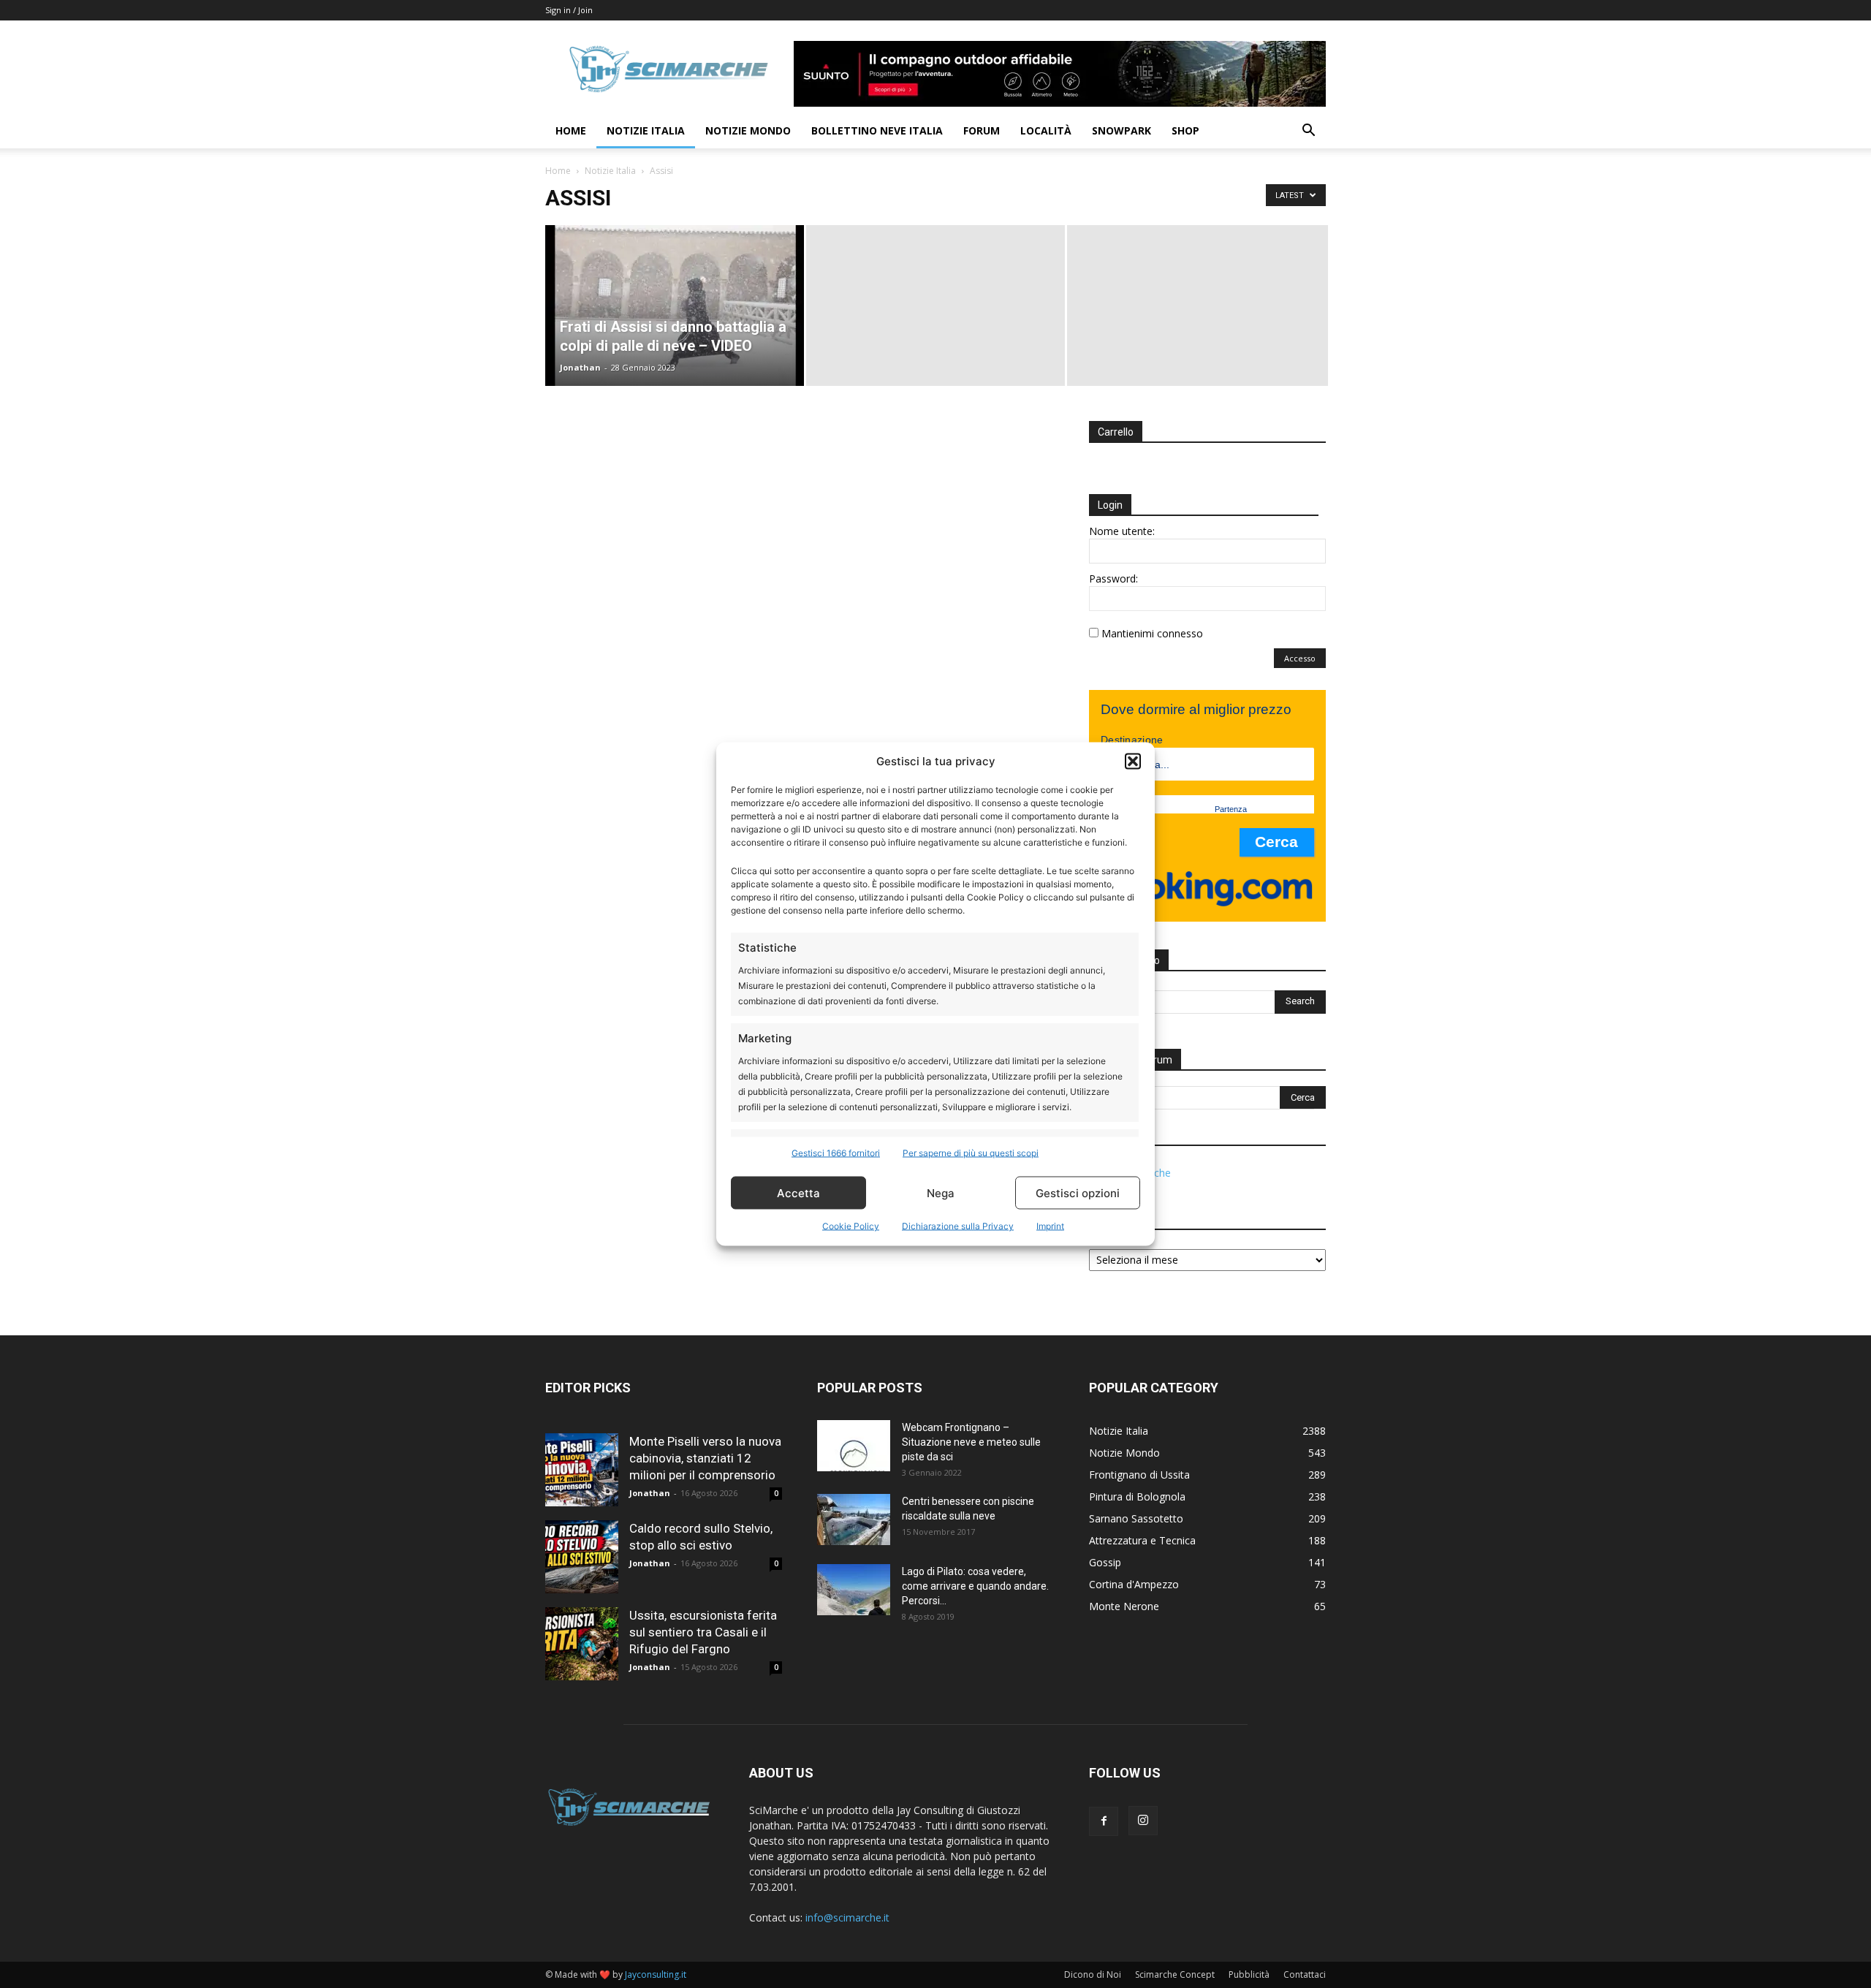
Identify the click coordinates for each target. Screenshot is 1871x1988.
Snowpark (1122, 130)
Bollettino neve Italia (877, 130)
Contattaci (1305, 1974)
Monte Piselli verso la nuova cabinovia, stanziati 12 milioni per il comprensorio (705, 1458)
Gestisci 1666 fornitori (836, 1153)
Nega (941, 1192)
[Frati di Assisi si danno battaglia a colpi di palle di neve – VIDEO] (675, 306)
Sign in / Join (569, 10)
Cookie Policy (851, 1226)
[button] (1133, 761)
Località (1046, 130)
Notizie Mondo (748, 130)
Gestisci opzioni (1078, 1192)
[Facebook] (1104, 1821)
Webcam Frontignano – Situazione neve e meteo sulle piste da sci (971, 1442)
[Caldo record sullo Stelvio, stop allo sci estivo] (582, 1557)
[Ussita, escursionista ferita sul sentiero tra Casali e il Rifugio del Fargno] (582, 1644)
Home (571, 130)
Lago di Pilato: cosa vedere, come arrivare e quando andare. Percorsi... (975, 1586)
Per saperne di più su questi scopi (971, 1153)
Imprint (1050, 1226)
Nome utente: (1122, 531)
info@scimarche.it (847, 1917)
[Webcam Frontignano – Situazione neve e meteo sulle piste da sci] (854, 1446)
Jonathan (580, 367)
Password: (1113, 578)
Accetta (798, 1192)
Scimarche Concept (1175, 1974)
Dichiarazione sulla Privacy (958, 1226)
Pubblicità (1249, 1974)
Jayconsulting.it (656, 1974)
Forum (982, 130)
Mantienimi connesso (1152, 633)
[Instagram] (1143, 1821)
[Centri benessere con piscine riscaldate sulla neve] (854, 1520)
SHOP (1185, 130)
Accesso (1300, 658)
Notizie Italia (646, 130)
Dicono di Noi (1093, 1974)
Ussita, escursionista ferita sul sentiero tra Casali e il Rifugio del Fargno (703, 1632)
